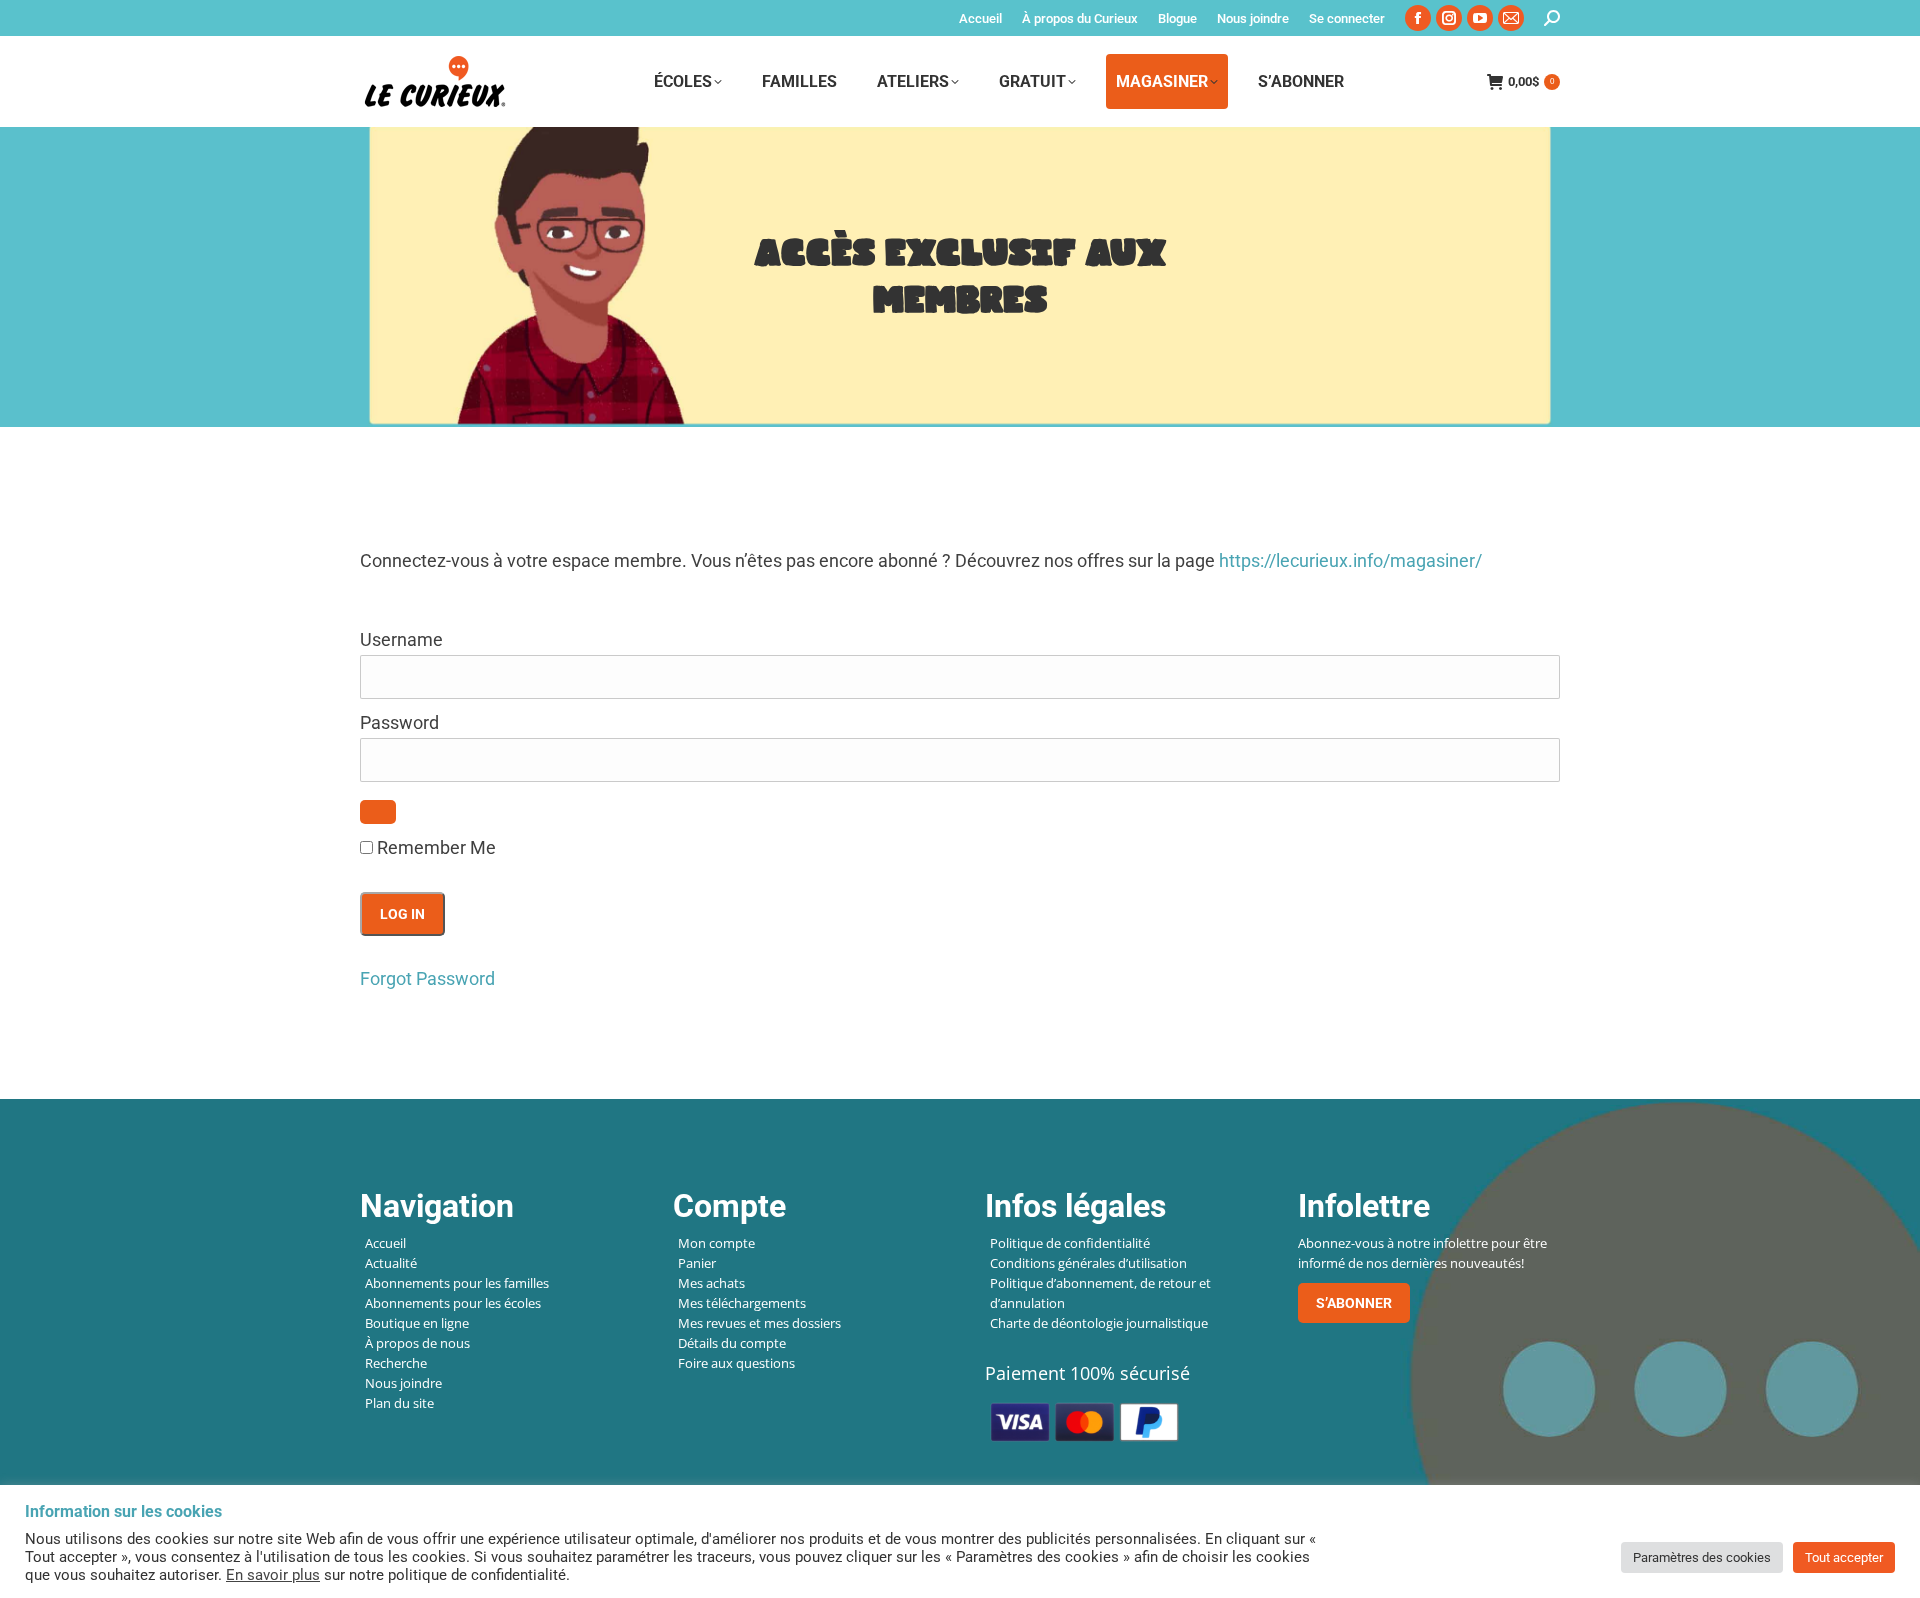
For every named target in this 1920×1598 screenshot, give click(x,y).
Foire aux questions (736, 1363)
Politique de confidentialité (1070, 1243)
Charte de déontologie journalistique (1099, 1323)
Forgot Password (427, 978)
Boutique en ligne (417, 1323)
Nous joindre (403, 1383)
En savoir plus (273, 1575)
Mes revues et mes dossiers (759, 1323)
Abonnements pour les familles (457, 1283)
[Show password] (378, 812)
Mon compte (716, 1243)
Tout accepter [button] (1844, 1557)
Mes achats (711, 1283)
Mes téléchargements (742, 1303)
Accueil (385, 1243)
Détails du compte (732, 1343)
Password (399, 722)
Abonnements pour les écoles (453, 1303)
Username (401, 639)
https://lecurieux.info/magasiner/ (1350, 560)
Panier (697, 1263)
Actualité (391, 1263)
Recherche (396, 1363)
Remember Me (434, 847)
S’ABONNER (1354, 1303)
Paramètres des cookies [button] (1702, 1557)
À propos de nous (417, 1343)
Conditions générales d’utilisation (1088, 1263)
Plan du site (399, 1403)
